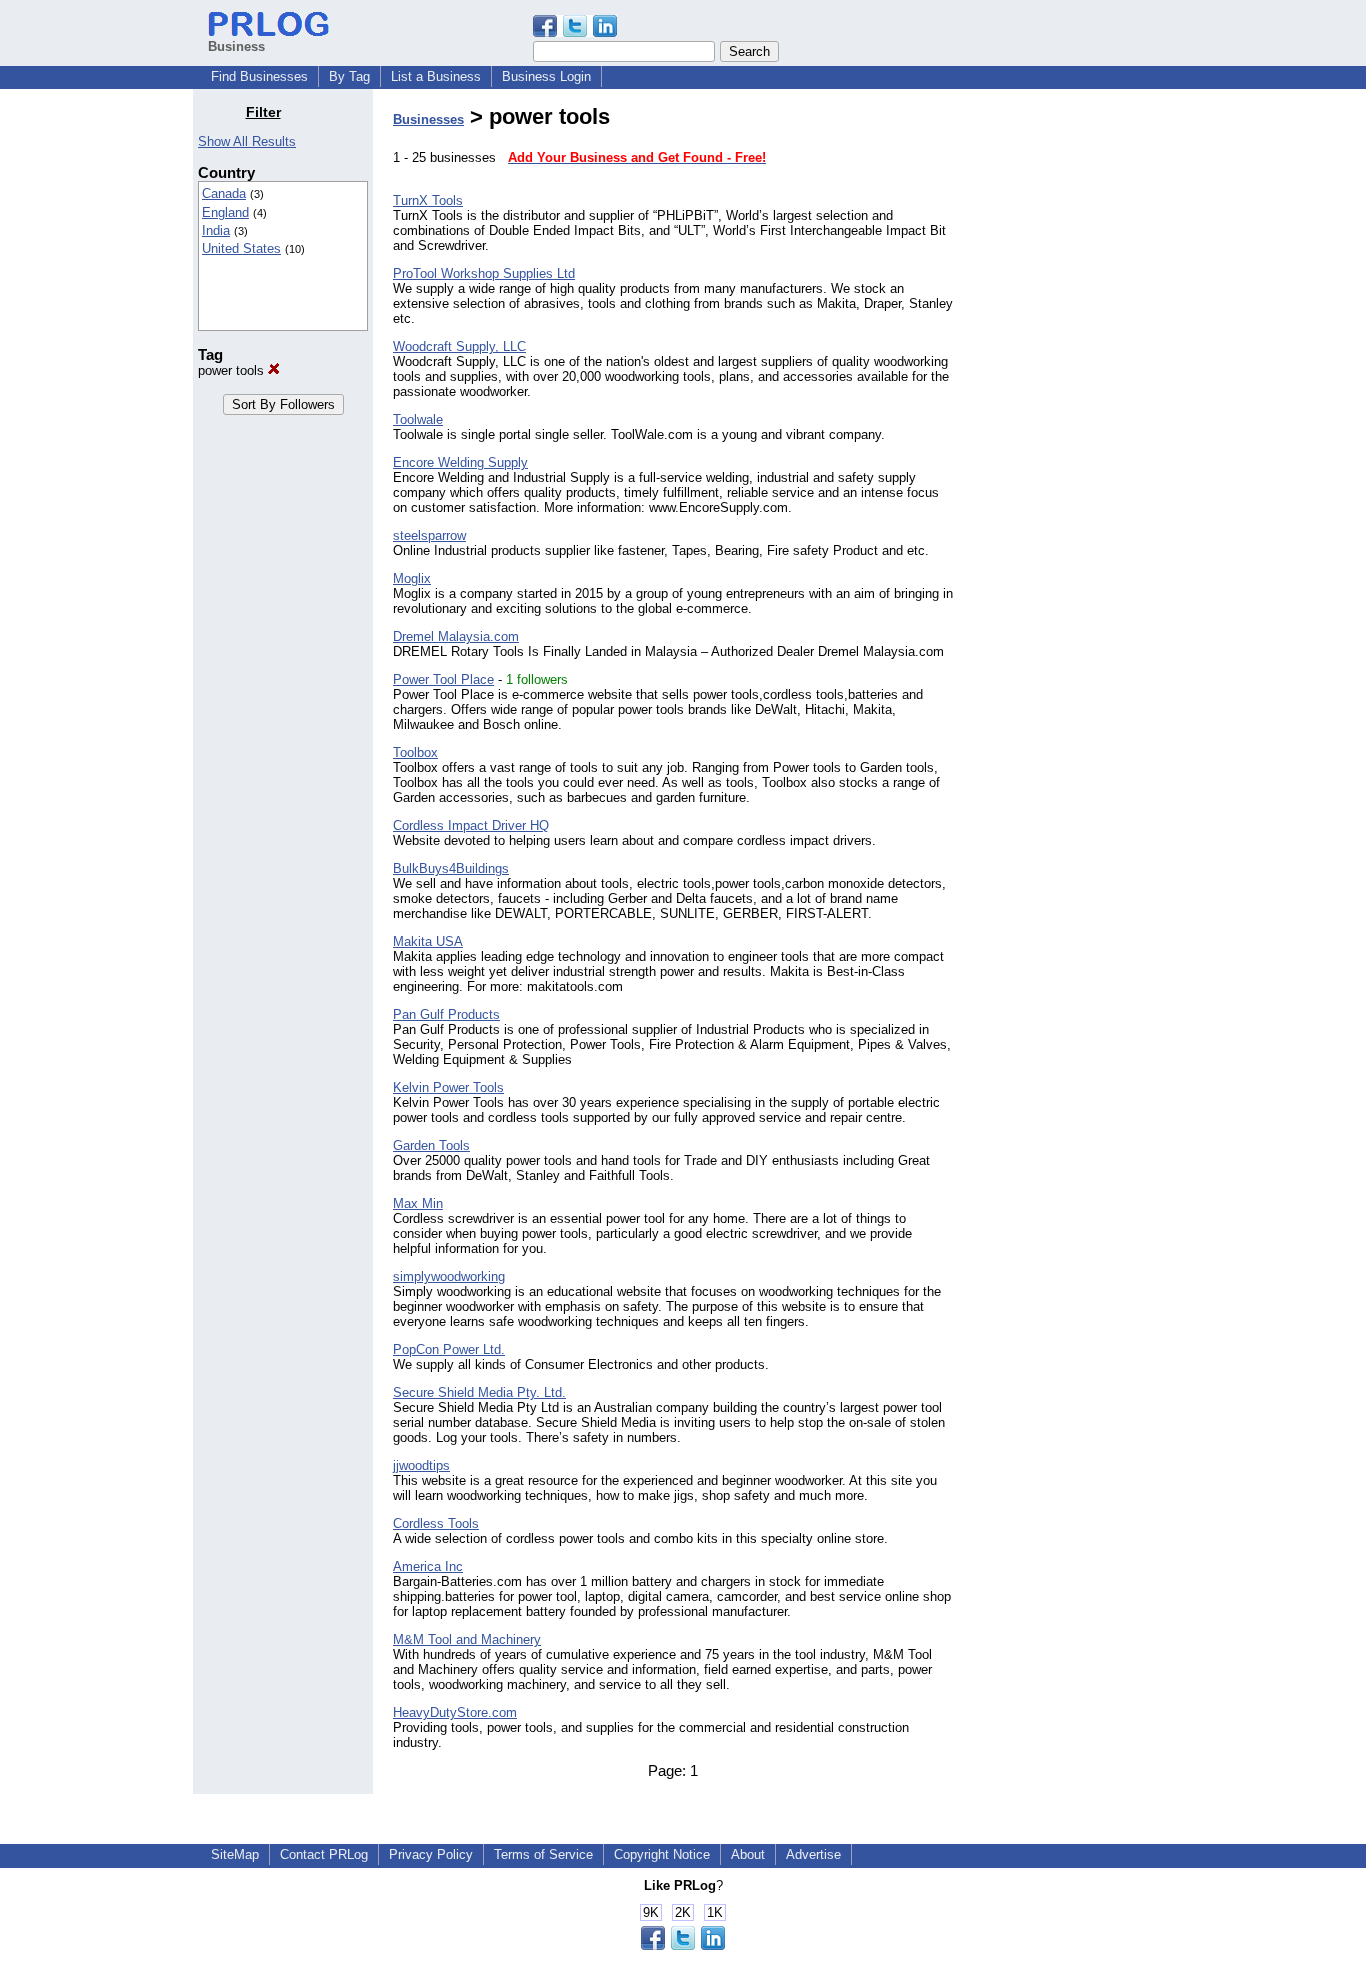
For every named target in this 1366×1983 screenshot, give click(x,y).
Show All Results (247, 141)
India (216, 230)
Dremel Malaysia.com (456, 636)
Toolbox (415, 752)
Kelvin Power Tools (448, 1087)
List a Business (436, 76)
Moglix (412, 578)
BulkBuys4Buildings (451, 868)
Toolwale (418, 419)
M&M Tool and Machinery (467, 1639)
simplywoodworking (449, 1276)
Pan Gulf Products (446, 1014)
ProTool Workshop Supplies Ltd (484, 273)
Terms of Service (543, 1854)
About (748, 1854)
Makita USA (428, 941)
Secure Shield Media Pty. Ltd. (479, 1392)
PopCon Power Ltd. (449, 1349)
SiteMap (235, 1854)
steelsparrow (429, 535)
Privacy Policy (431, 1854)
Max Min (418, 1203)
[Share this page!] (575, 32)
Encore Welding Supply (460, 462)
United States (241, 248)
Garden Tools (431, 1145)
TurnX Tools (428, 200)
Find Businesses (259, 76)
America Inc (428, 1566)
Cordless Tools (436, 1523)
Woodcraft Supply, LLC (459, 346)
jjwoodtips (421, 1465)
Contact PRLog (324, 1854)
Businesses (428, 119)
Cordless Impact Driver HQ (471, 825)
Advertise (813, 1854)
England (225, 212)
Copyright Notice (662, 1854)
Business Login (546, 76)
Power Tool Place (443, 679)
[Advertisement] (1071, 404)
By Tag (349, 76)
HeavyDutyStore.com (455, 1712)
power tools (233, 370)
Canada (224, 193)
